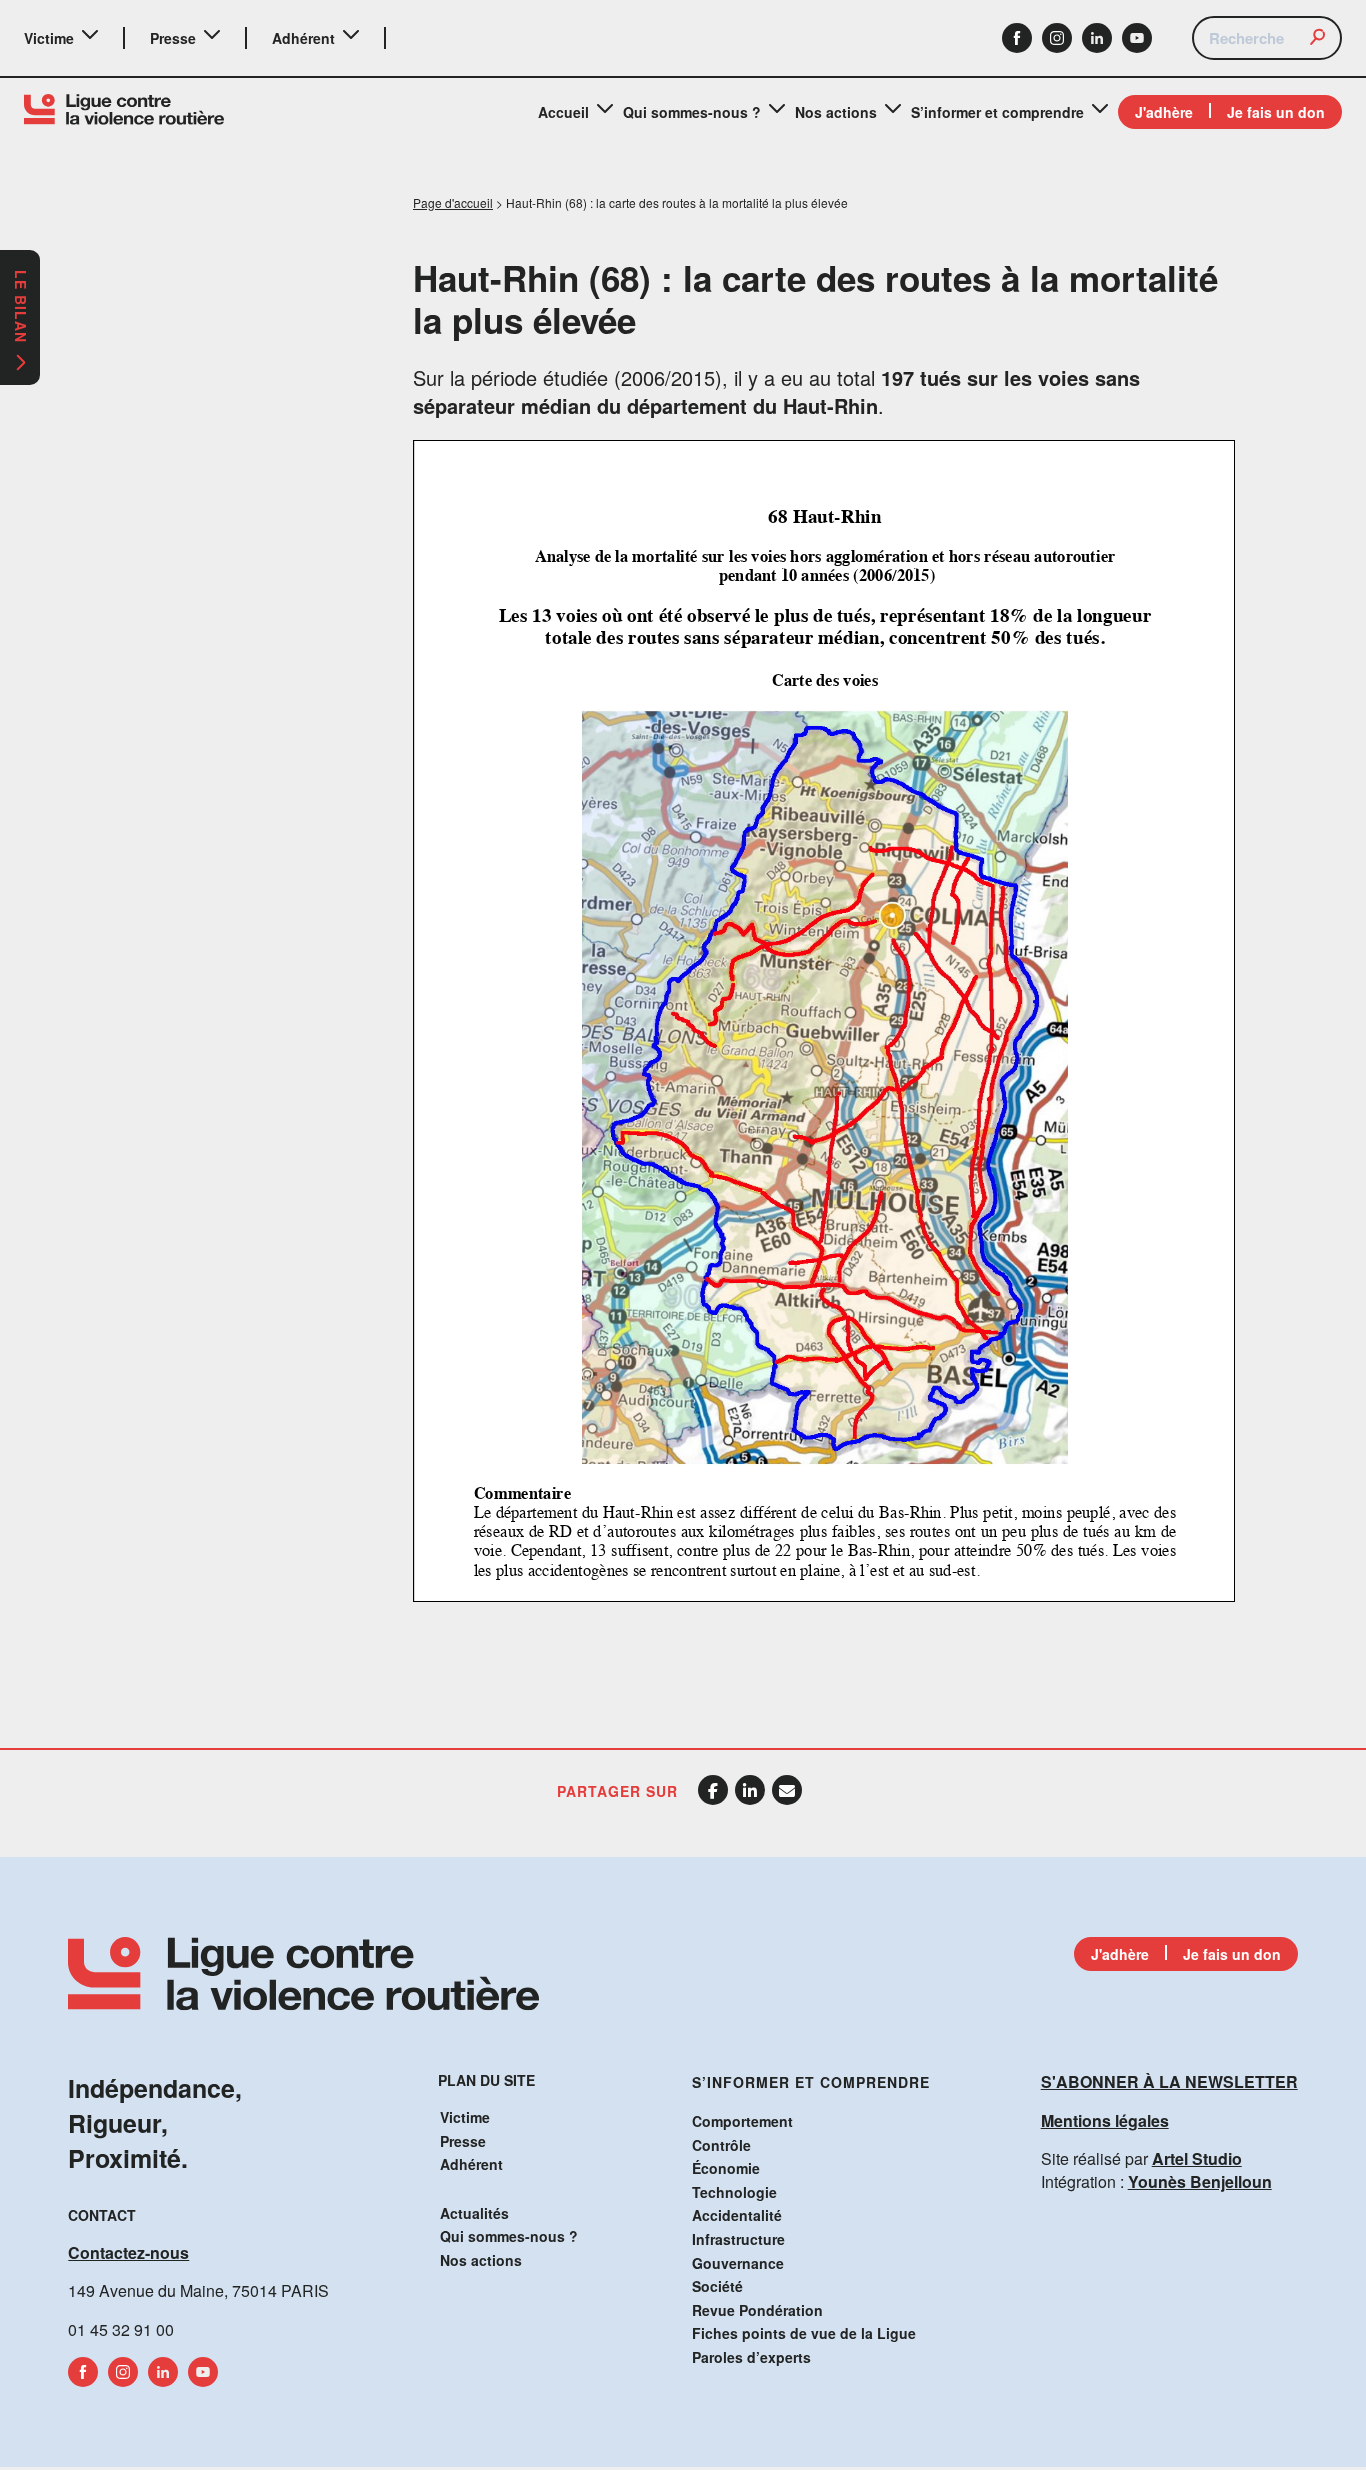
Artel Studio (1197, 2158)
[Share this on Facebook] (713, 1790)
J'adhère (1164, 112)
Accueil (563, 112)
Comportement (742, 2121)
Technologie (734, 2192)
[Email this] (787, 1790)
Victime (49, 38)
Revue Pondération (757, 2310)
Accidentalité (737, 2215)
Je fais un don (1276, 112)
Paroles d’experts (751, 2357)
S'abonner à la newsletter (1169, 2081)
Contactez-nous (128, 2252)
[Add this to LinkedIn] (750, 1790)
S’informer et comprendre (997, 112)
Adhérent (303, 38)
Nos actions (836, 112)
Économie (726, 2168)
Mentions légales (1105, 2120)
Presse (173, 38)
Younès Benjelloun (1200, 2181)
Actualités (474, 2213)
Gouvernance (738, 2263)
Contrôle (721, 2145)
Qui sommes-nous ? (692, 112)
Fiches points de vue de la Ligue (804, 2333)
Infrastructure (738, 2239)
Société (717, 2286)
